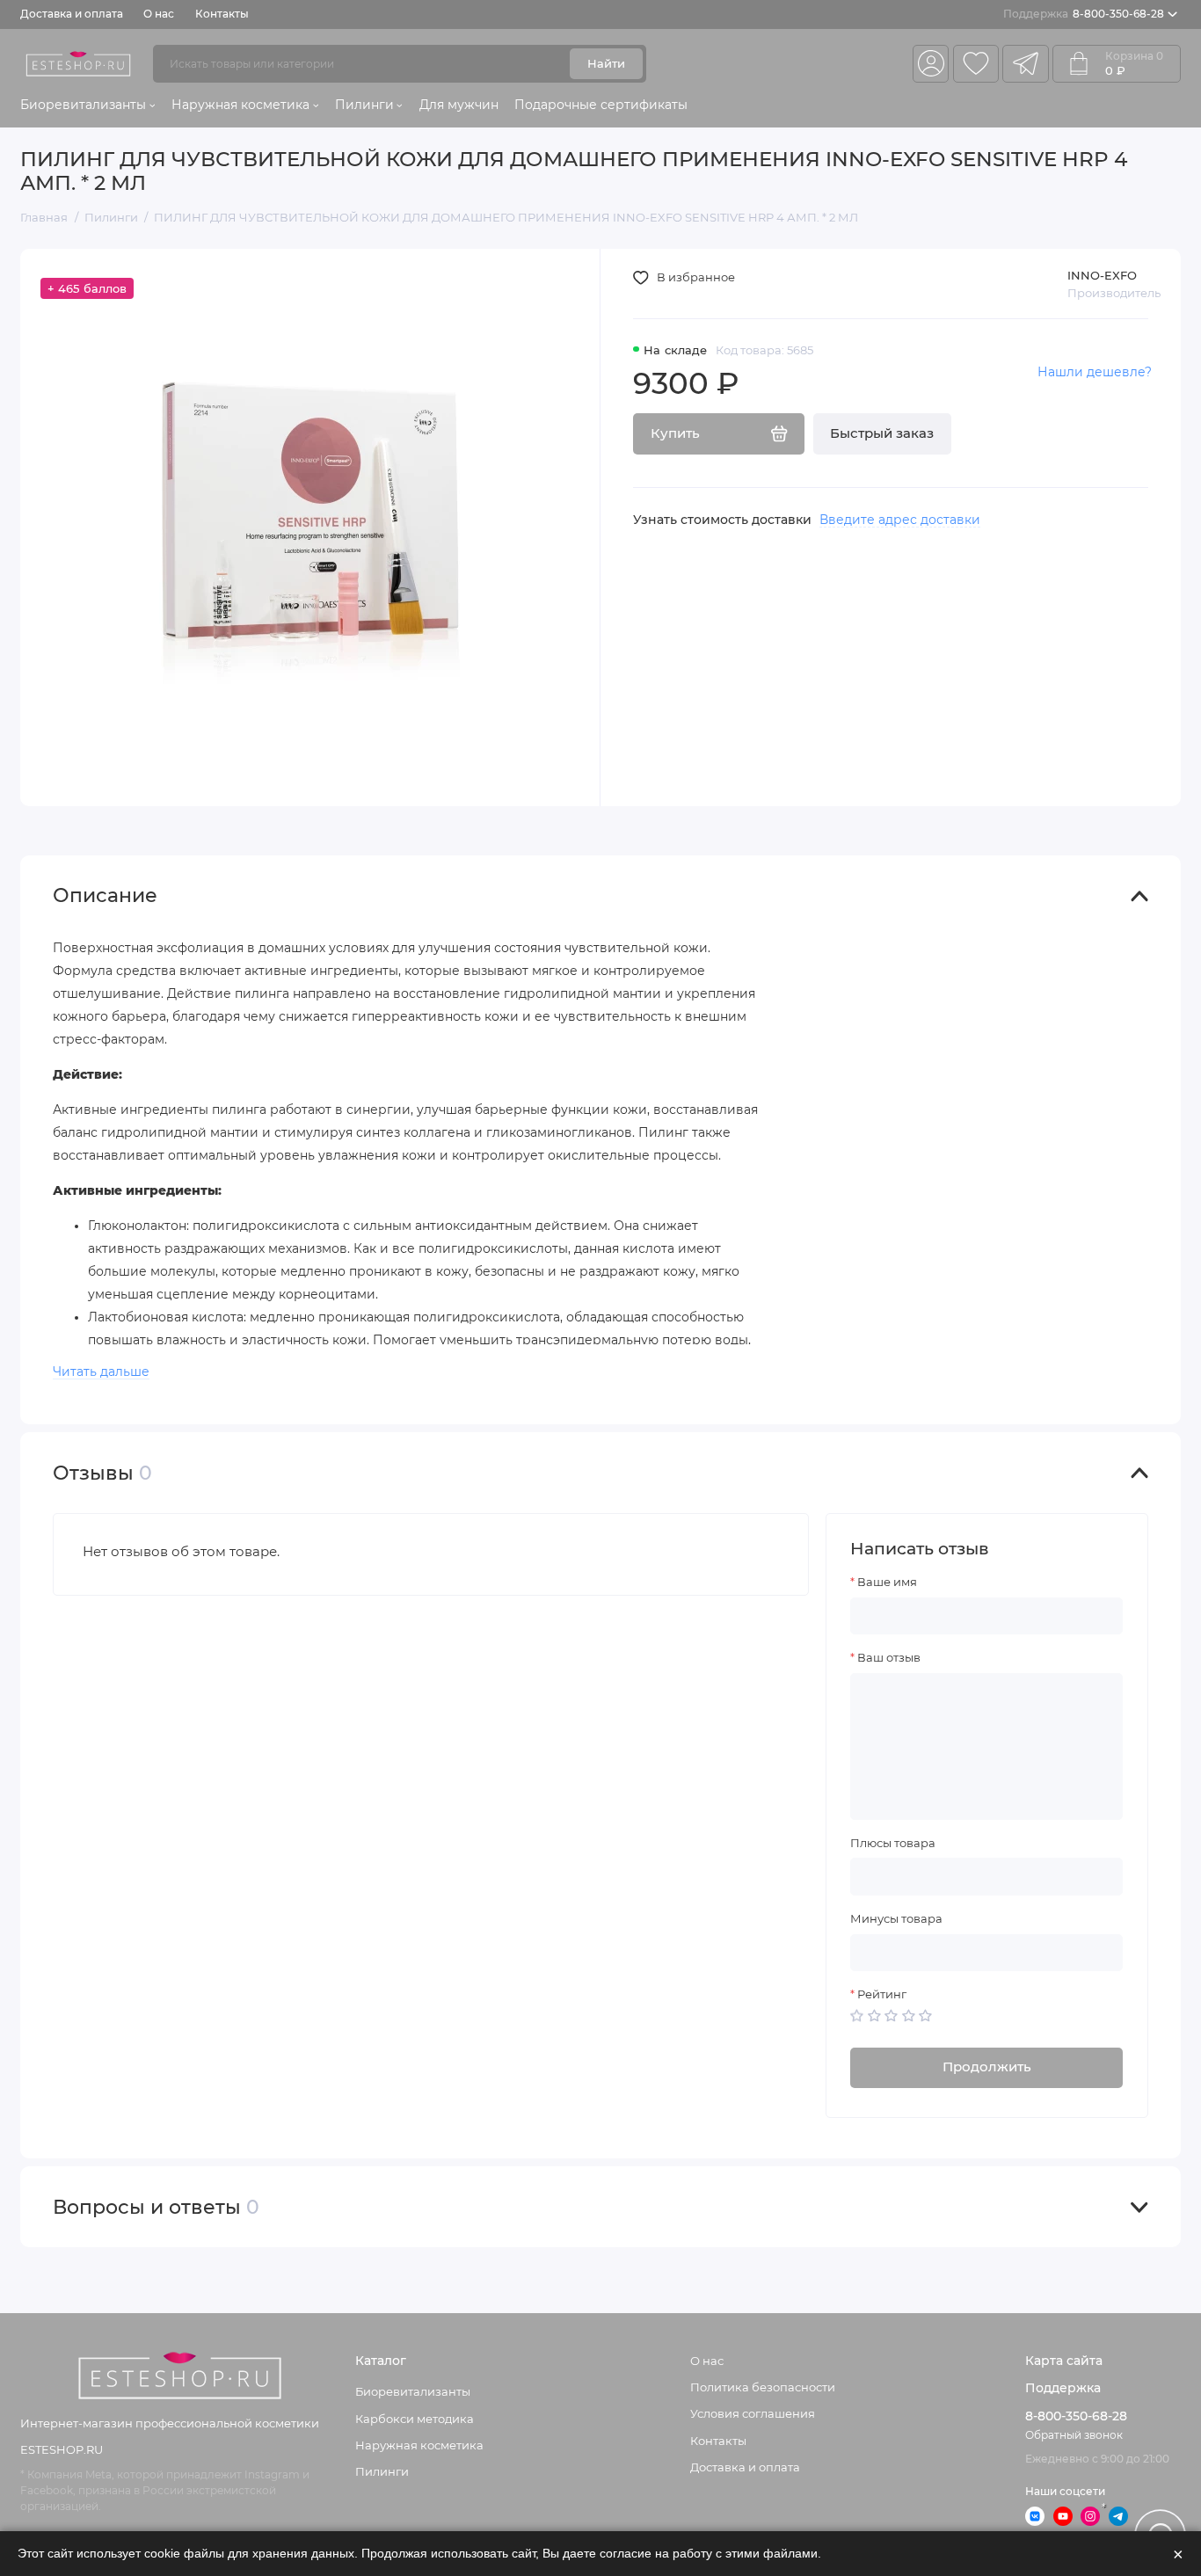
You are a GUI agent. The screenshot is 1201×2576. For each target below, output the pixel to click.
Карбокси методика (415, 2419)
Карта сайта (1064, 2361)
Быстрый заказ (882, 433)
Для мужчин (459, 105)
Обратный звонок (1074, 2435)
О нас (159, 14)
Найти (606, 63)
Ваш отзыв (889, 1658)
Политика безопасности (763, 2387)
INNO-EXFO (1102, 275)
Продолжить (987, 2067)
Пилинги (364, 105)
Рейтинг (882, 1994)
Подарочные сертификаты (601, 105)
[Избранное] (976, 64)
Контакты (222, 14)
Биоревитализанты (83, 105)
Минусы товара (896, 1919)
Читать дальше (101, 1372)
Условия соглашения (753, 2413)
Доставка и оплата (72, 14)
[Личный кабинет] (931, 64)
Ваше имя (887, 1582)
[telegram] (1025, 64)
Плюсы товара (893, 1843)
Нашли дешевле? (1095, 372)
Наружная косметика (240, 105)
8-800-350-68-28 (1084, 14)
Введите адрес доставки (900, 520)
